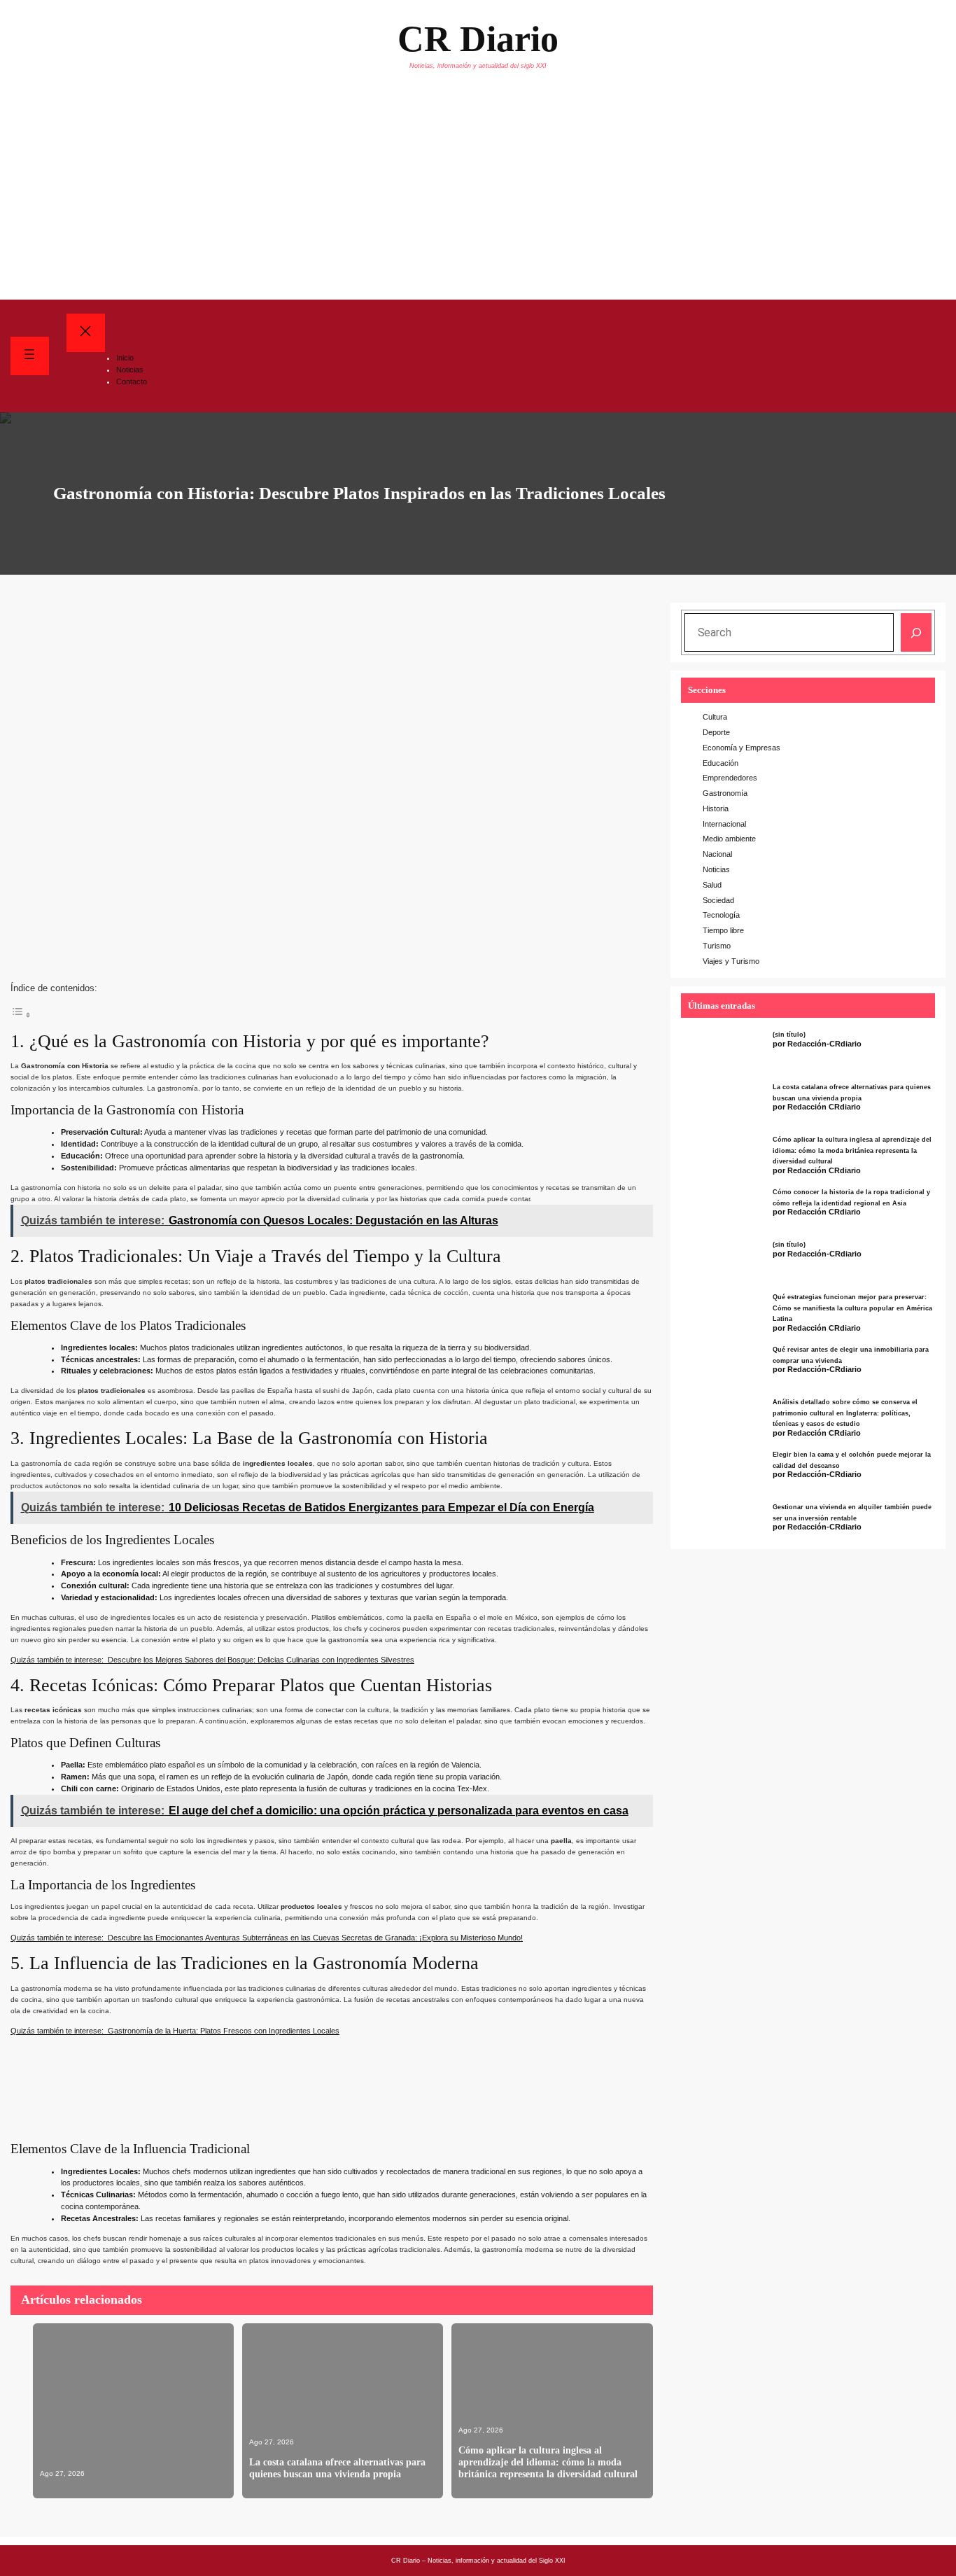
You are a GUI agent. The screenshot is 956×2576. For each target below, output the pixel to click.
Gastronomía (725, 793)
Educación (720, 763)
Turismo (717, 946)
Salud (712, 885)
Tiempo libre (723, 930)
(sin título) (789, 1035)
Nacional (717, 854)
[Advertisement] (478, 195)
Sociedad (718, 900)
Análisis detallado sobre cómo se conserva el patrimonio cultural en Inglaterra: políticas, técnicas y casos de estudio (845, 1413)
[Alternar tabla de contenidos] (21, 1013)
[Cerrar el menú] (86, 333)
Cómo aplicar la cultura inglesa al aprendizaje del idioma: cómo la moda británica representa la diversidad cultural (548, 2462)
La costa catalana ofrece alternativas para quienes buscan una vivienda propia (337, 2468)
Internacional (724, 824)
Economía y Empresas (741, 748)
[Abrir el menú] (30, 356)
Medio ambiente (729, 839)
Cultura (715, 717)
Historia (716, 808)
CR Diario (478, 39)
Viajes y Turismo (731, 961)
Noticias (716, 869)
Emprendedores (730, 778)
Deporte (716, 732)
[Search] (916, 632)
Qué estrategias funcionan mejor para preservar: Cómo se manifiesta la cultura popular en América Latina (852, 1308)
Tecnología (721, 915)
